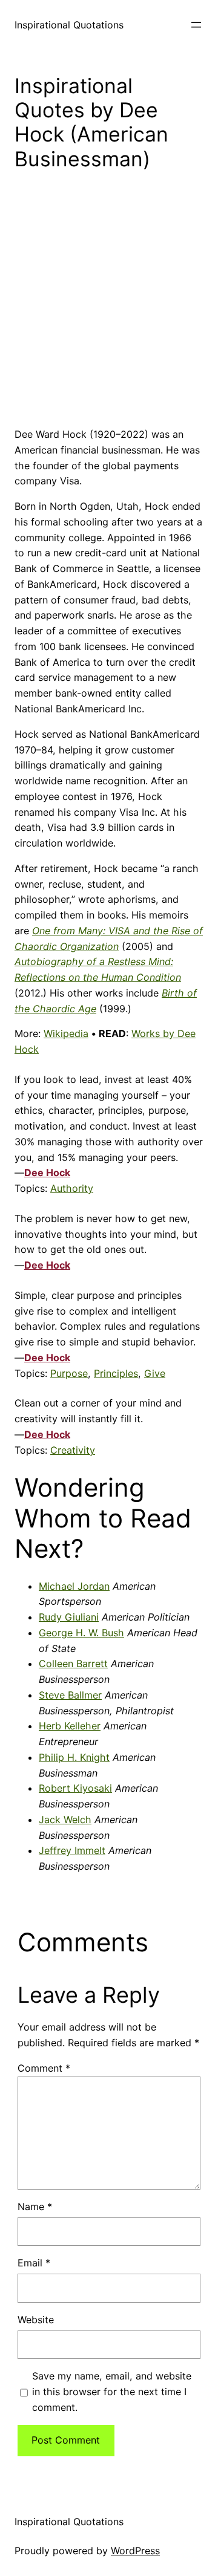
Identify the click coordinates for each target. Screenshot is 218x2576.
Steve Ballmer (70, 1695)
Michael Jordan (74, 1586)
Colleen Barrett (73, 1664)
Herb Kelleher (70, 1726)
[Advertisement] (109, 308)
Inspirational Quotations (69, 25)
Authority (72, 1188)
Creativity (73, 1450)
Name (35, 2207)
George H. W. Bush (81, 1633)
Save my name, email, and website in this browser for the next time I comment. (112, 2392)
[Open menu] (196, 25)
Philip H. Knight (74, 1757)
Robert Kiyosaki (75, 1788)
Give (155, 1373)
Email (34, 2263)
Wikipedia (66, 1033)
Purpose (69, 1373)
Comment (44, 2068)
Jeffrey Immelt (72, 1850)
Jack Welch (65, 1820)
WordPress (135, 2551)
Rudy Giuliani (69, 1617)
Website (36, 2320)
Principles (116, 1373)
